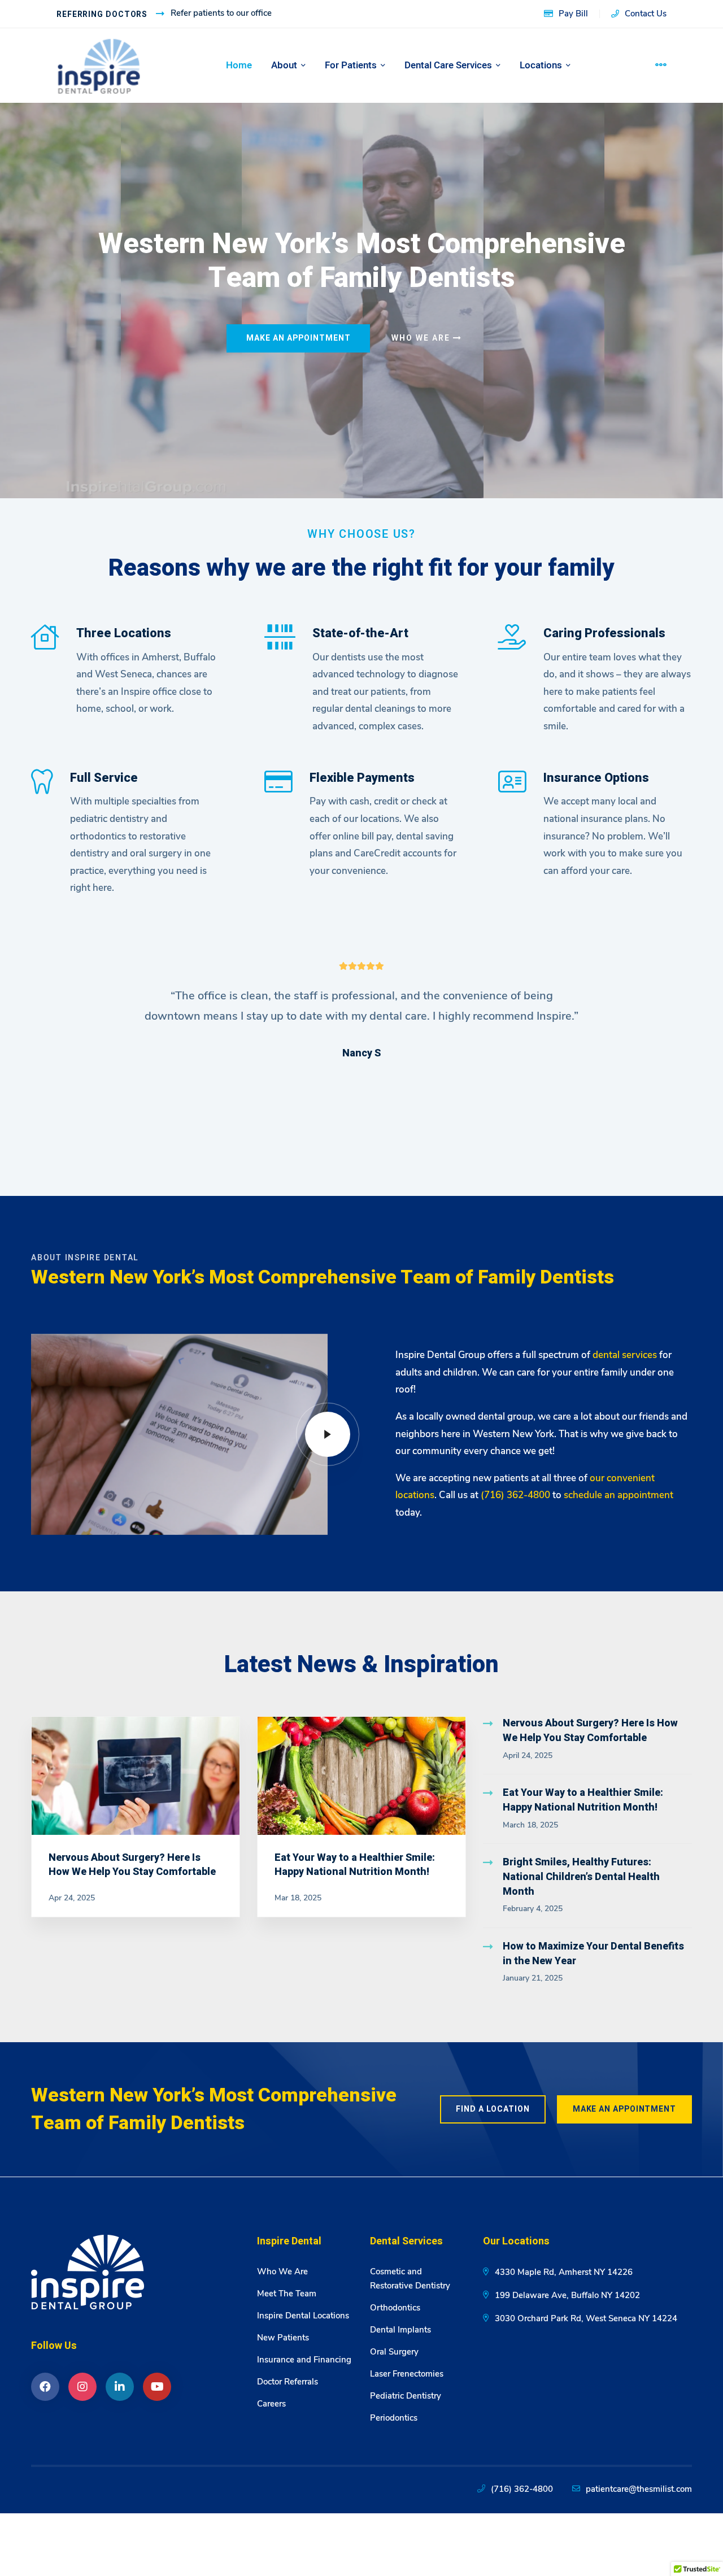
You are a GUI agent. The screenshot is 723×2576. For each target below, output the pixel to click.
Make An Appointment (299, 338)
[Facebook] (45, 2387)
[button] (73, 1051)
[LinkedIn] (120, 2387)
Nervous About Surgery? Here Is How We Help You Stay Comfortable (132, 1865)
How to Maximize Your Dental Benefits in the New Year (593, 1954)
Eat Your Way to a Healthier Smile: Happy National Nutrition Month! (355, 1865)
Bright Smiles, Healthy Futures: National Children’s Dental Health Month (581, 1877)
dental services (625, 1355)
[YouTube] (157, 2387)
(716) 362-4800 (522, 2489)
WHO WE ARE (422, 338)
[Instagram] (82, 2387)
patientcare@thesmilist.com (639, 2489)
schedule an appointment (619, 1495)
